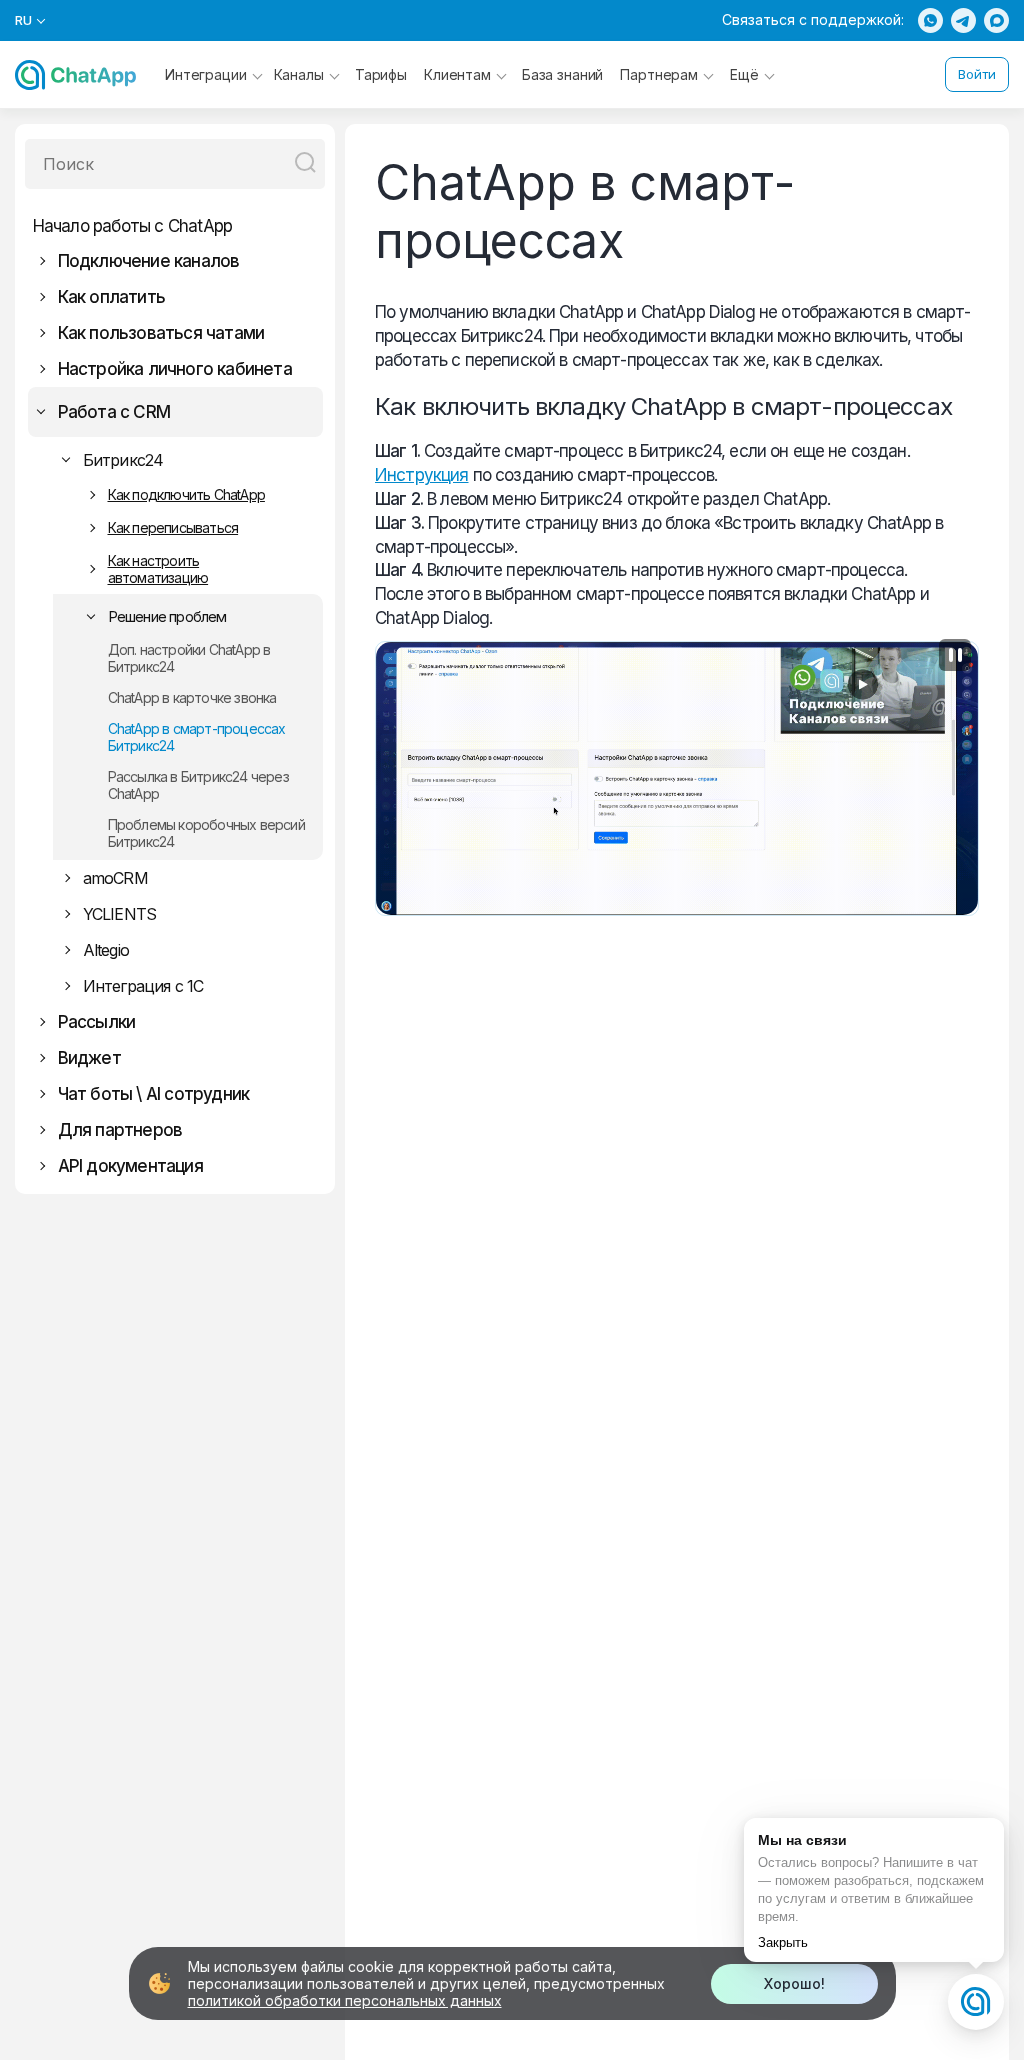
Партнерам (659, 74)
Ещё (744, 74)
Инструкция (422, 475)
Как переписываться (173, 527)
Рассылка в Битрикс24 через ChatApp (198, 785)
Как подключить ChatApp (186, 494)
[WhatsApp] (930, 20)
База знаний (562, 74)
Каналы (299, 74)
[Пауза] (955, 655)
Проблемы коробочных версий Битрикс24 (206, 833)
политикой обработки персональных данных (345, 2000)
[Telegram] (963, 20)
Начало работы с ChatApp (133, 226)
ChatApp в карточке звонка (192, 697)
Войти (977, 74)
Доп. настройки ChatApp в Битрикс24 (189, 658)
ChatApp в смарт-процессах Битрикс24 (197, 737)
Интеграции (206, 74)
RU (24, 20)
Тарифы (381, 74)
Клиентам (457, 74)
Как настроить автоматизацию (158, 569)
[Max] (996, 20)
